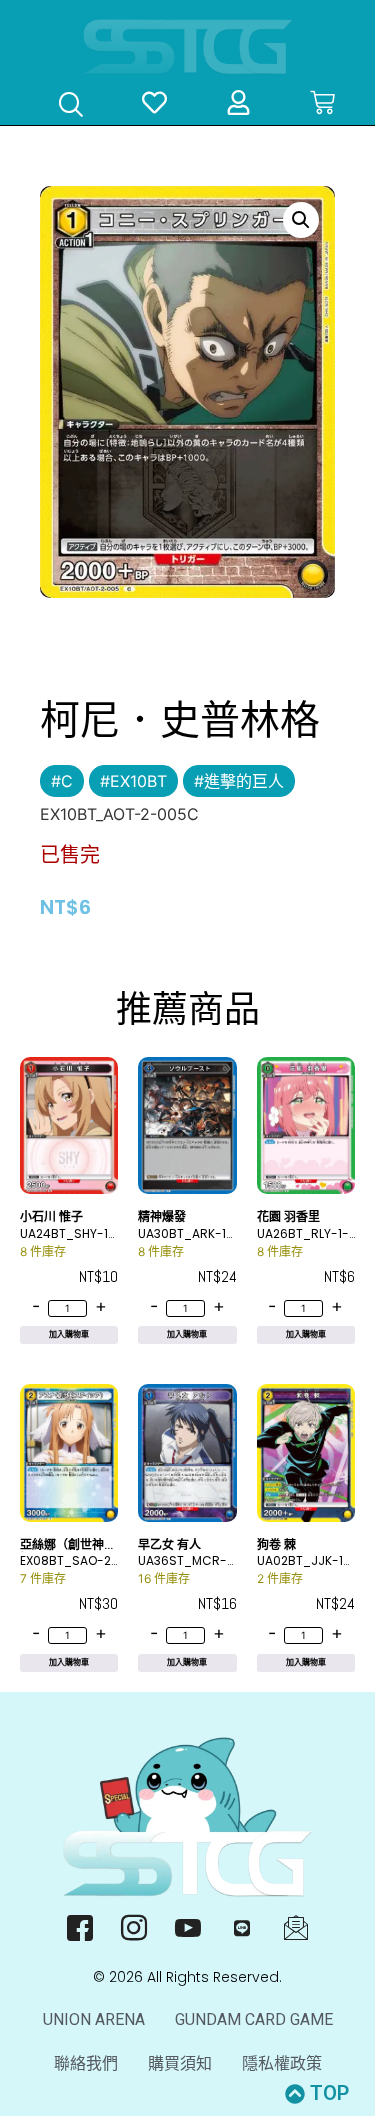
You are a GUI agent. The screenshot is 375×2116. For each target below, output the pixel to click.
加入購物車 (69, 1334)
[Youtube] (187, 1927)
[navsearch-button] (70, 106)
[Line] (241, 1927)
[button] (301, 220)
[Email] (295, 1927)
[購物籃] (322, 102)
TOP (329, 2093)
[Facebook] (79, 1927)
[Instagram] (133, 1927)
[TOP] (295, 2094)
